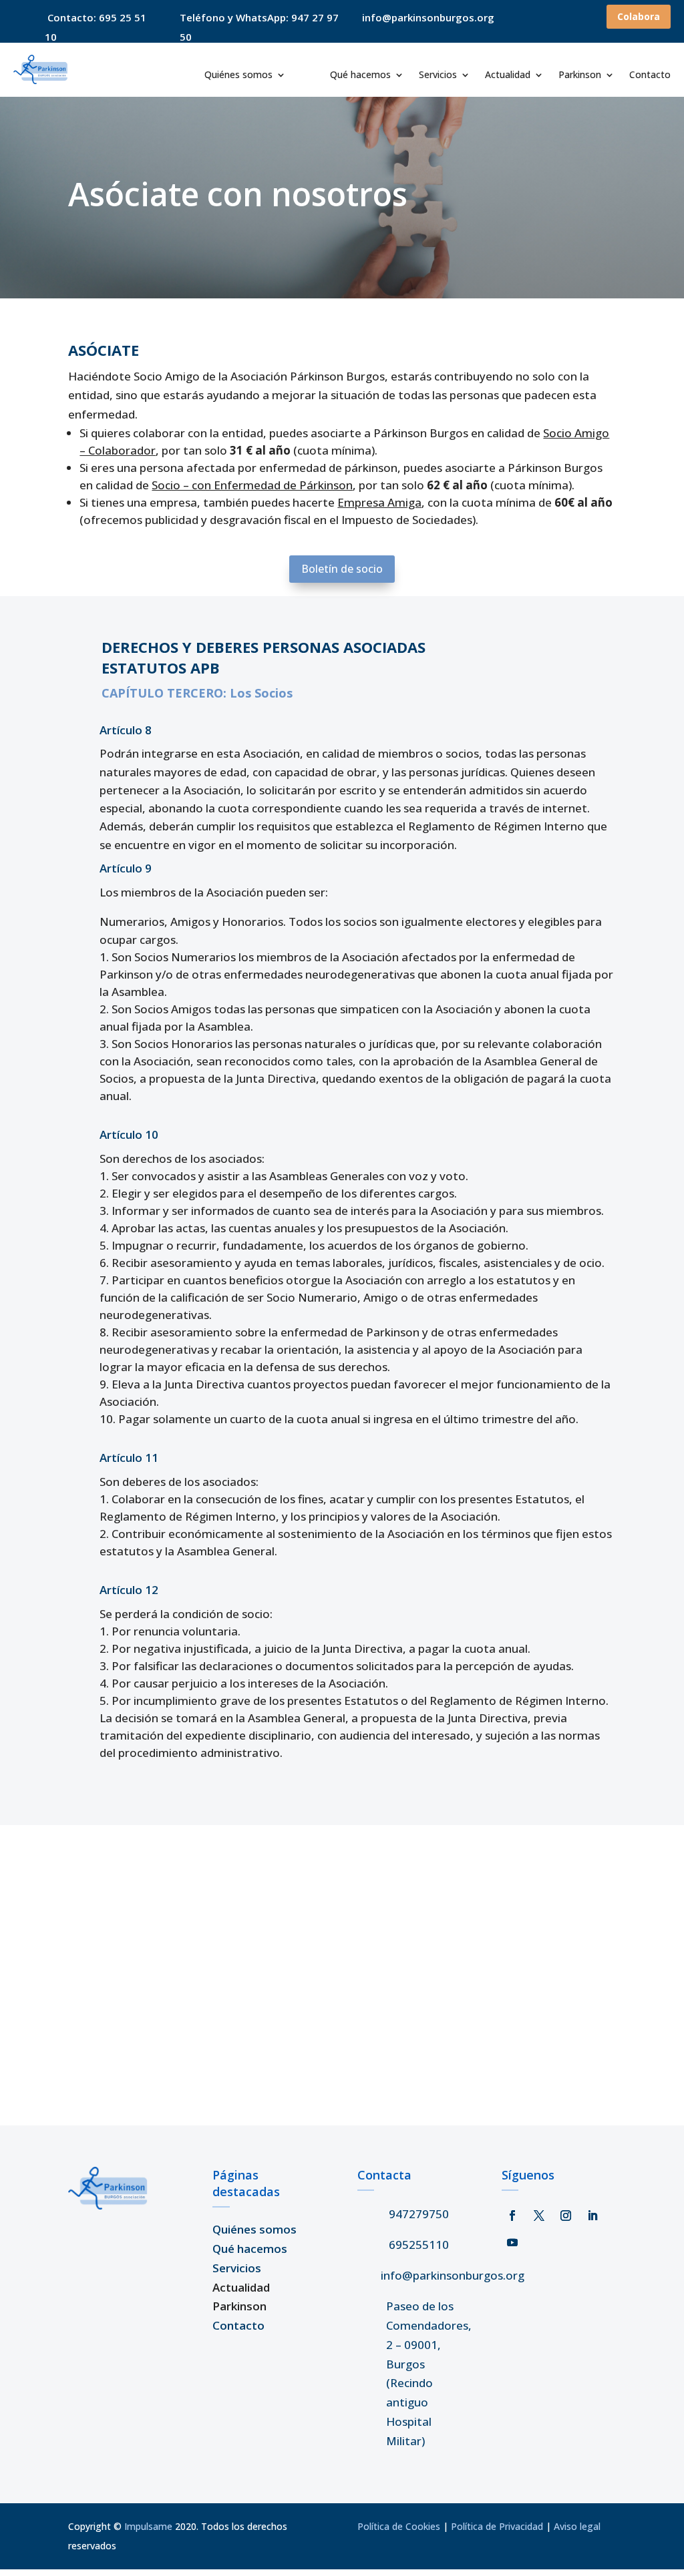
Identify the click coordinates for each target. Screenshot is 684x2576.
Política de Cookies (399, 2526)
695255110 (419, 2245)
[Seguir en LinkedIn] (592, 2216)
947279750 (419, 2214)
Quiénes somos (238, 75)
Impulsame (148, 2526)
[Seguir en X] (539, 2216)
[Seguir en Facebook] (512, 2216)
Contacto (650, 75)
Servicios (438, 75)
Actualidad (508, 75)
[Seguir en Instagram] (566, 2216)
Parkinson (580, 75)
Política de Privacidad (497, 2526)
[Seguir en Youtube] (512, 2242)
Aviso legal (577, 2526)
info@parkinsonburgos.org (453, 2275)
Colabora (639, 16)
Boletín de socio (342, 569)
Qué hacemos (360, 75)
